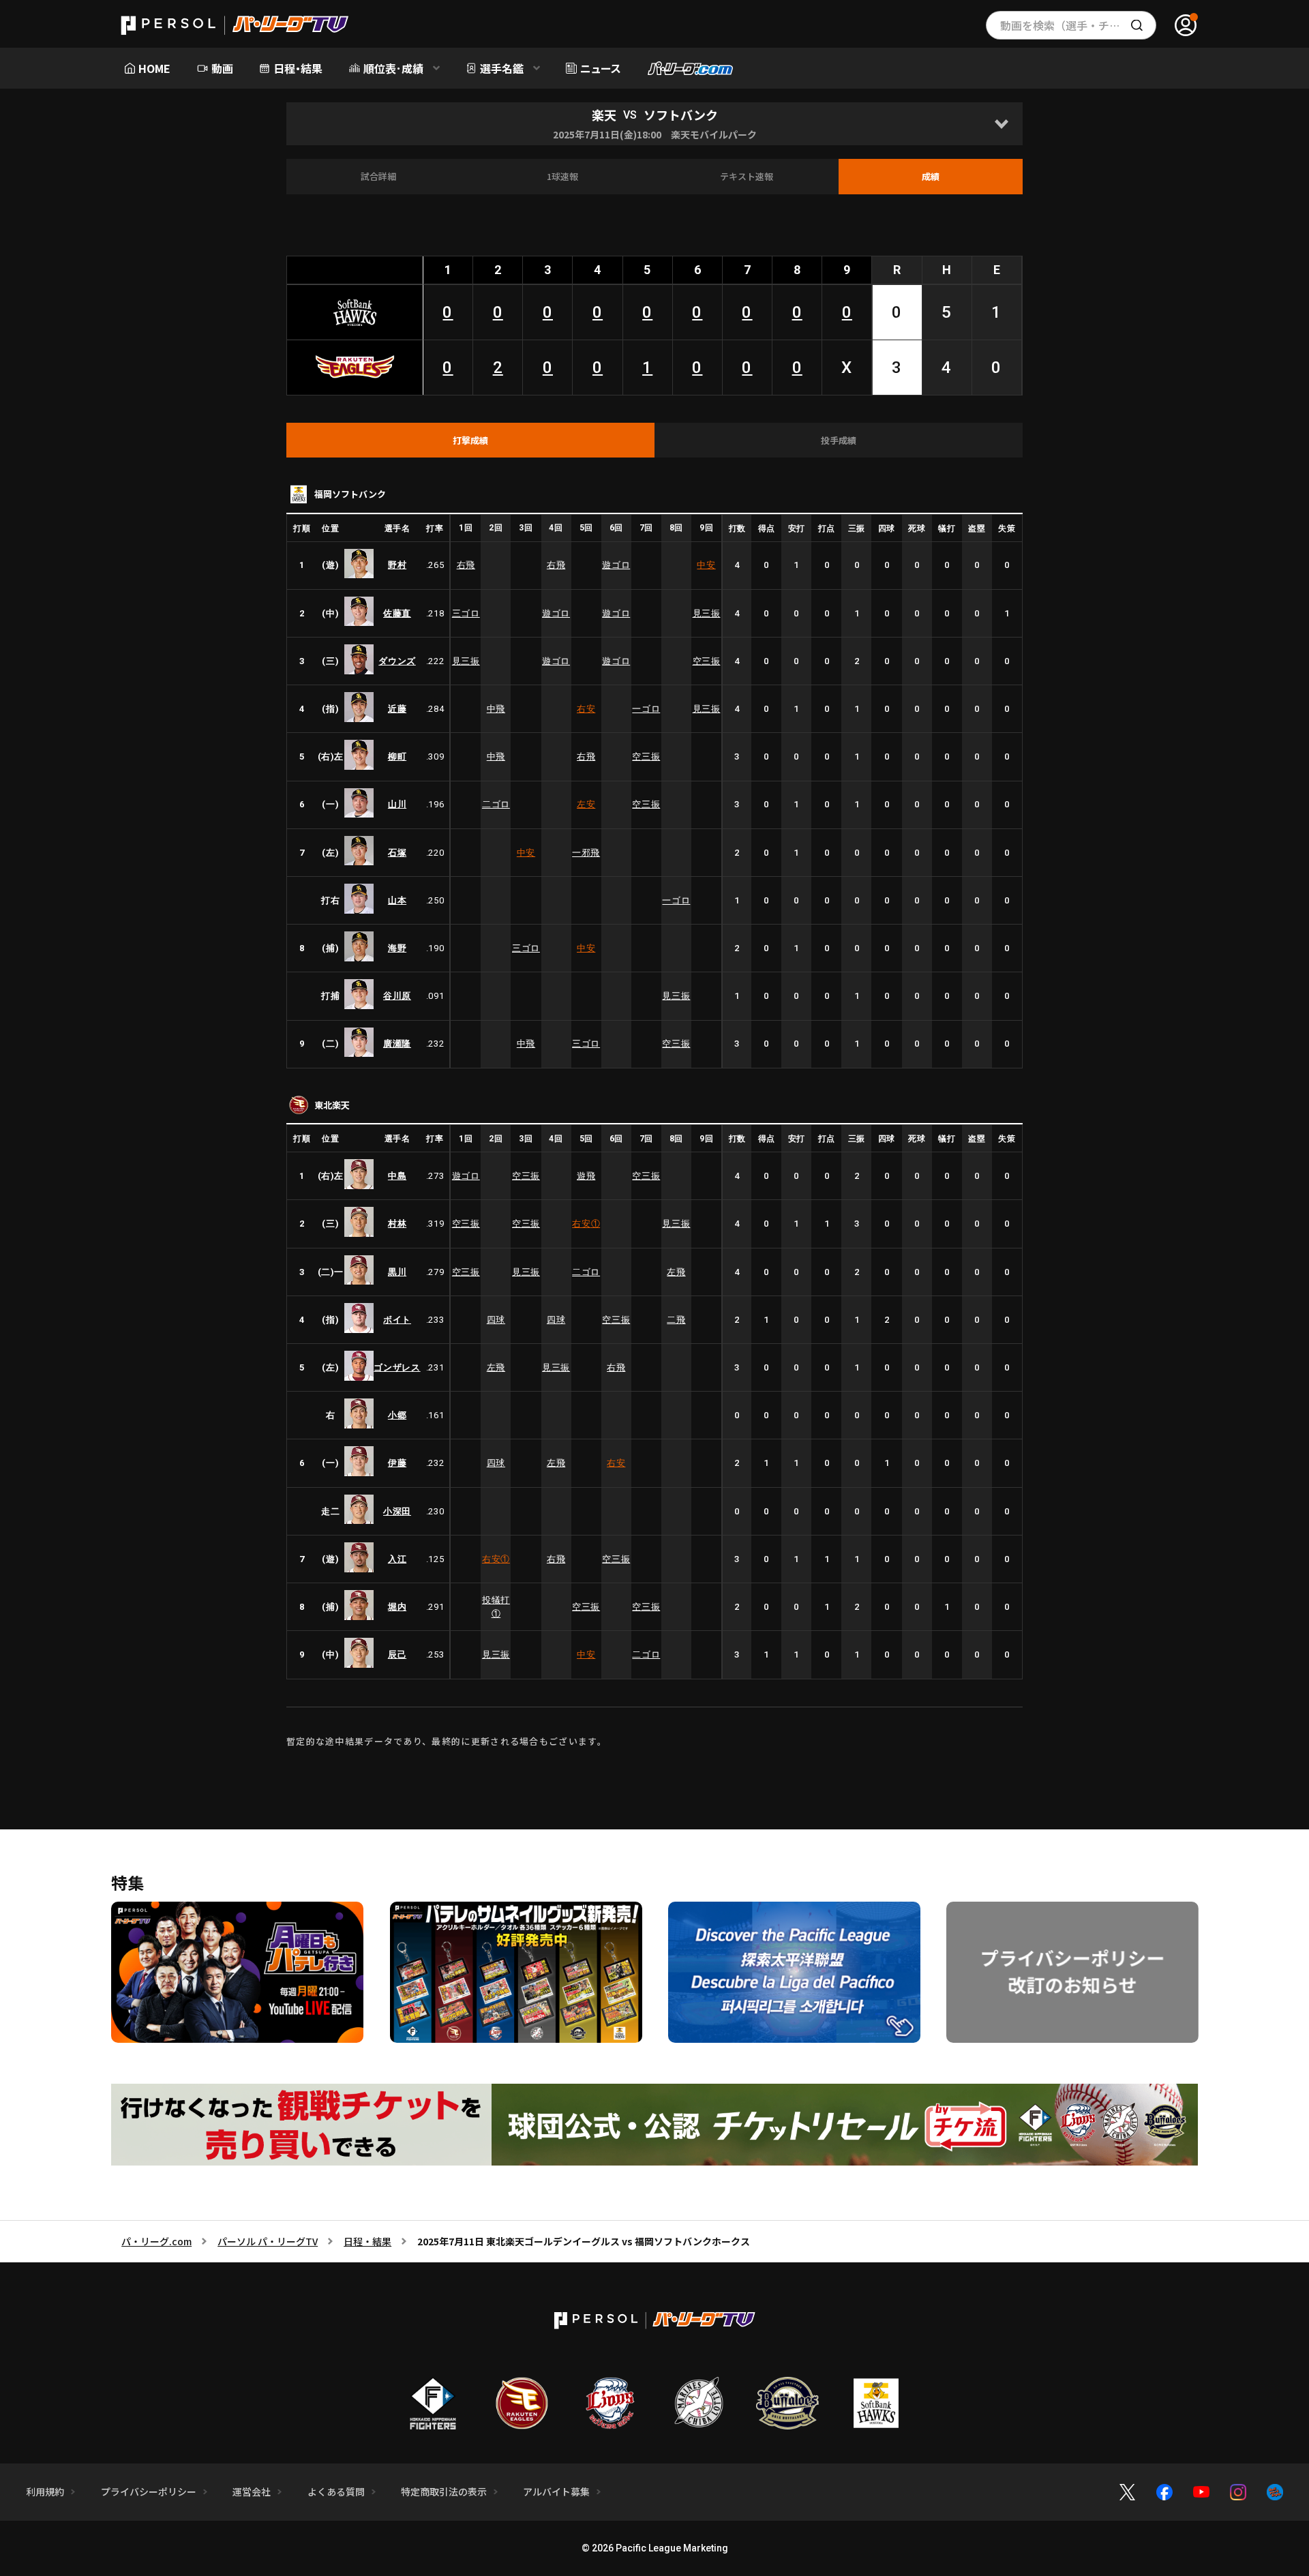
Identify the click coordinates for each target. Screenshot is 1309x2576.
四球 (496, 1320)
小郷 (397, 1415)
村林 (397, 1224)
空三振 (707, 661)
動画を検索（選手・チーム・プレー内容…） (1078, 25)
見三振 (707, 613)
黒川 (397, 1272)
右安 (586, 709)
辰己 (397, 1654)
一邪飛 (586, 853)
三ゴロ (466, 613)
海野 (397, 948)
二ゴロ (496, 804)
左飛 (676, 1272)
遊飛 (586, 1176)
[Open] (1001, 124)
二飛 (676, 1320)
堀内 (397, 1607)
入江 (397, 1559)
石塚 (397, 853)
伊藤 (397, 1463)
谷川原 (397, 996)
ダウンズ (397, 661)
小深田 (397, 1511)
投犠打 (496, 1607)
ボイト (397, 1320)
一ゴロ (646, 709)
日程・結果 (367, 2241)
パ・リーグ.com (156, 2241)
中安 (706, 565)
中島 (397, 1176)
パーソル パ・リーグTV (268, 2241)
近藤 (397, 709)
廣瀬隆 (397, 1044)
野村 (397, 565)
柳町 (397, 757)
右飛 (466, 565)
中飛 (496, 709)
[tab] (470, 440)
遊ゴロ (616, 565)
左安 (586, 804)
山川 (397, 804)
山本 (397, 900)
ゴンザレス (397, 1367)
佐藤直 (397, 613)
